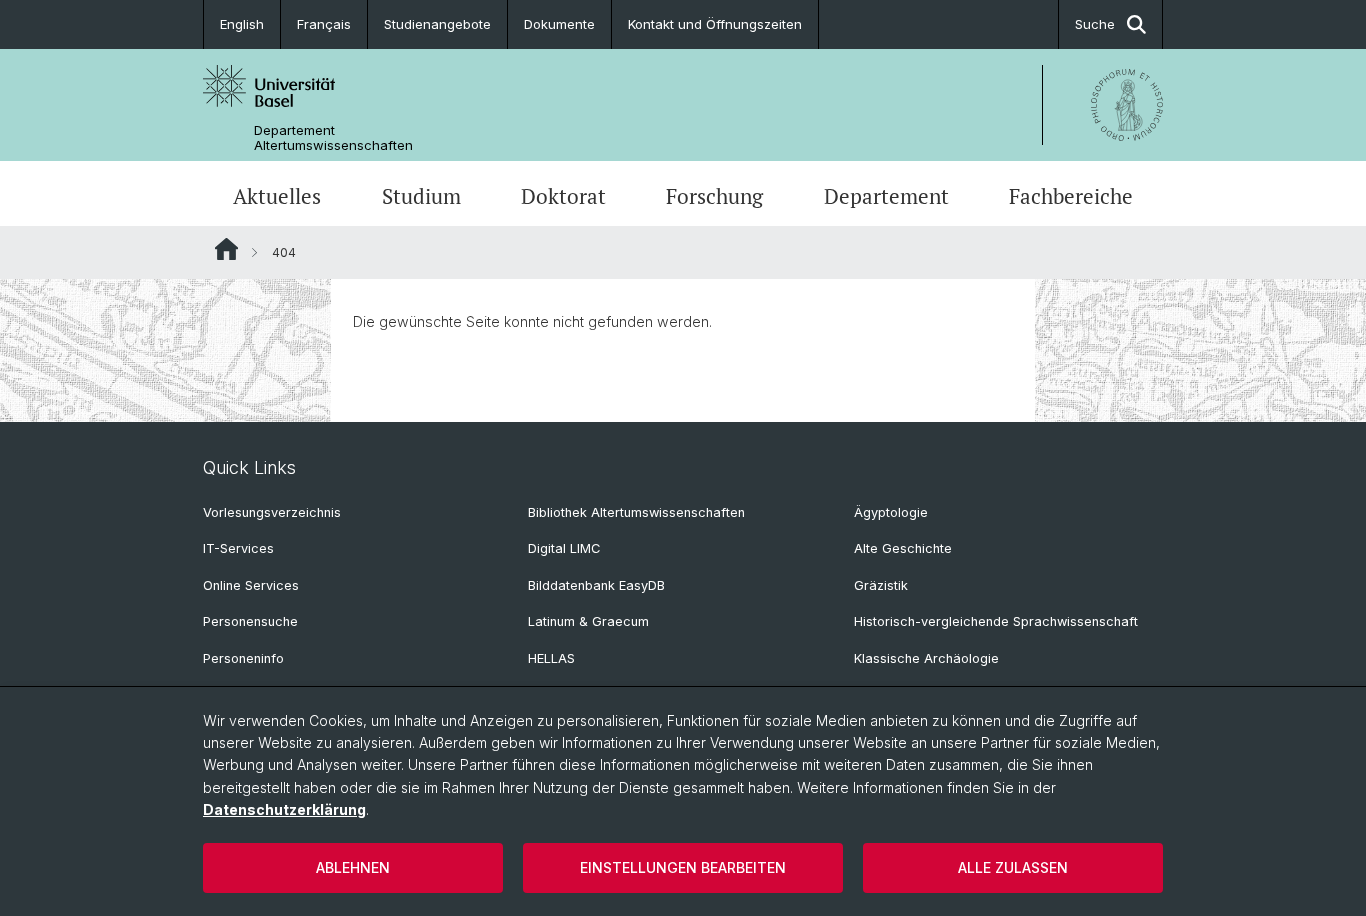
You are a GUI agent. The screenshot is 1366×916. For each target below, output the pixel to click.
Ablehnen (353, 867)
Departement (886, 196)
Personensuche (250, 621)
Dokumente (559, 24)
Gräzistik (881, 585)
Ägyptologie (891, 512)
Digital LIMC (564, 548)
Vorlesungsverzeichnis (272, 512)
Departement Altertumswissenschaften (333, 138)
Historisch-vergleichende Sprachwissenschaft (996, 621)
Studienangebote (437, 24)
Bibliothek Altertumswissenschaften (636, 512)
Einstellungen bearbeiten (683, 867)
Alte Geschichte (903, 548)
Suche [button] (1095, 24)
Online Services (251, 585)
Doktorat (563, 196)
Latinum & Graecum (588, 621)
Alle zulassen (1013, 867)
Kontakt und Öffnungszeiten (715, 24)
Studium (421, 196)
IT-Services (238, 548)
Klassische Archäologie (926, 658)
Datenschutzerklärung (284, 809)
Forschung (714, 196)
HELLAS (551, 658)
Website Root (226, 249)
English (242, 24)
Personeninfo (243, 658)
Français (324, 24)
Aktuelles (277, 196)
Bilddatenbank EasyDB (596, 585)
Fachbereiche (1071, 196)
